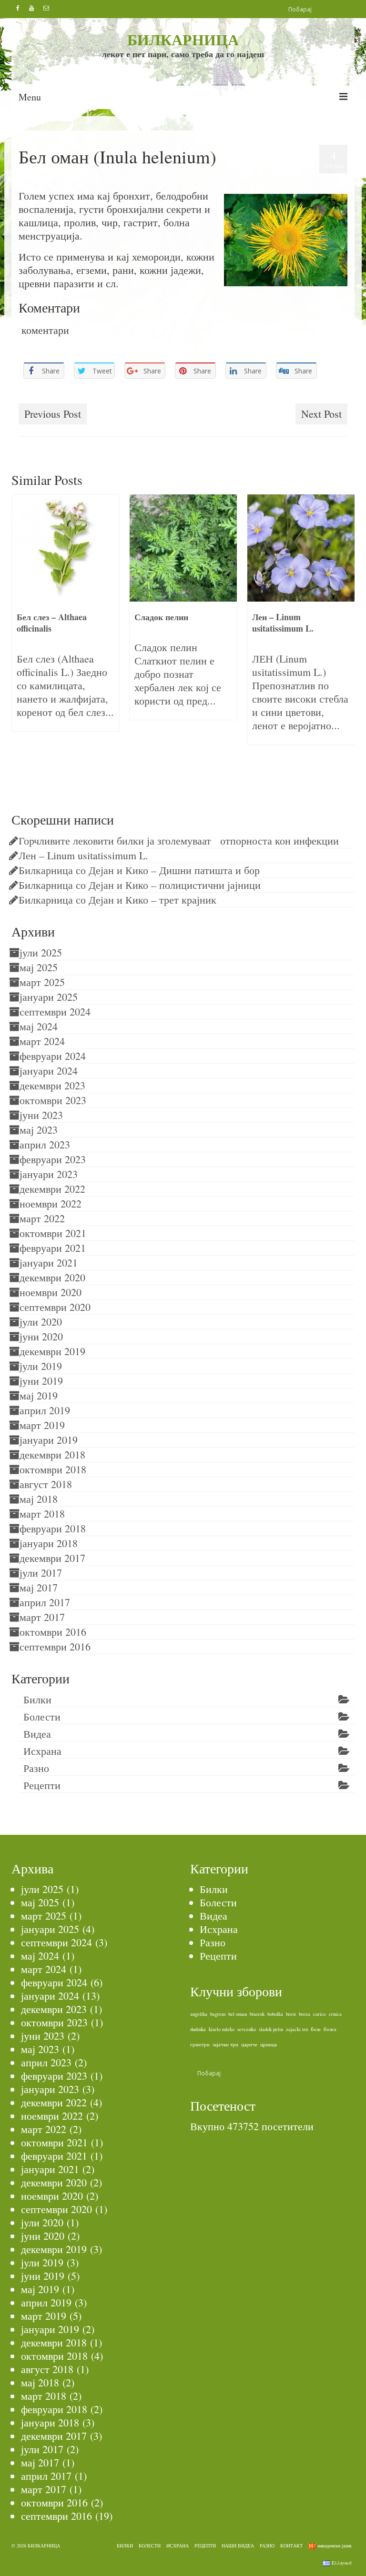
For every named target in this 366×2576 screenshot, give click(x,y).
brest (291, 2014)
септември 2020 (55, 1307)
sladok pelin (271, 2029)
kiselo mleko (222, 2029)
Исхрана (42, 1751)
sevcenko (247, 2029)
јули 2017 (41, 1573)
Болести (42, 1716)
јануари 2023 (49, 1174)
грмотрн (200, 2044)
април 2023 (45, 1144)
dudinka (198, 2029)
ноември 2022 (51, 1203)
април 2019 (45, 1410)
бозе (316, 2029)
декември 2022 (52, 1189)
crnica (335, 2014)
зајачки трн (225, 2044)
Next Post (321, 414)
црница (269, 2044)
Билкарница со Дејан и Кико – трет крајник (117, 900)
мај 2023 (39, 1130)
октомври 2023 (53, 1100)
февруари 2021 (53, 1248)
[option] (66, 612)
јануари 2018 (49, 1543)
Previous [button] (20, 638)
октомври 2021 (53, 1233)
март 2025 (42, 982)
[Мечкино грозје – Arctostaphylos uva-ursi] (301, 548)
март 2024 (42, 1041)
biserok (257, 2014)
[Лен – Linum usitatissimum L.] (183, 548)
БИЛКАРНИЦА (183, 39)
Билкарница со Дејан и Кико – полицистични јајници (140, 885)
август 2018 (46, 1484)
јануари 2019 (49, 1440)
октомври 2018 (53, 1469)
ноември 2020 (51, 1292)
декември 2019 (52, 1351)
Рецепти (42, 1785)
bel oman (31, 392)
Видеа (37, 1734)
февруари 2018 (53, 1528)
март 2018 (42, 1514)
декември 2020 (52, 1277)
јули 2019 (41, 1366)
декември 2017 (52, 1558)
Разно (36, 1768)
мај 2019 (39, 1395)
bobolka (275, 2014)
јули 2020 (41, 1322)
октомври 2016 (53, 1632)
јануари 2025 (49, 997)
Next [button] (346, 638)
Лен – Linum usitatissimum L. (83, 855)
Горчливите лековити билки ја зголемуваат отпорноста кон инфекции (179, 840)
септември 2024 (55, 1011)
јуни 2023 (41, 1115)
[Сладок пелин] (66, 548)
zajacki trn (297, 2029)
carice (320, 2014)
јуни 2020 (41, 1336)
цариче (249, 2044)
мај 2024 (39, 1026)
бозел (330, 2029)
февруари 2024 (53, 1056)
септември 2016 (55, 1646)
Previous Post (53, 414)
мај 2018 (39, 1499)
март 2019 (42, 1425)
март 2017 (42, 1617)
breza (305, 2014)
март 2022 (42, 1218)
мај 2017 (39, 1587)
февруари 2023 (53, 1159)
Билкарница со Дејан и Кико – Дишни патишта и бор (139, 870)
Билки (58, 177)
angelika (199, 2014)
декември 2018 (52, 1454)
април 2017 (45, 1602)
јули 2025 (41, 952)
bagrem (218, 2014)
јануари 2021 (49, 1263)
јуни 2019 (41, 1381)
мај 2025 (39, 967)
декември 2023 (52, 1085)
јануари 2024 (49, 1071)
